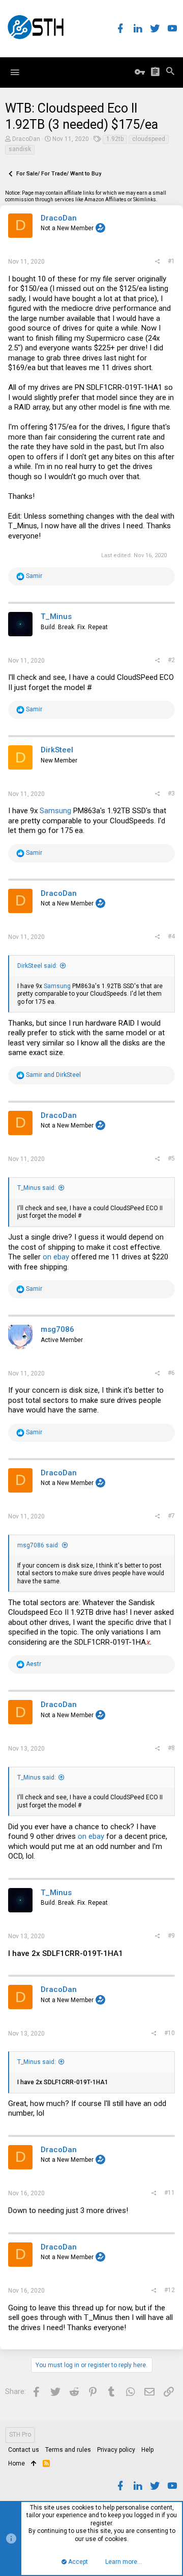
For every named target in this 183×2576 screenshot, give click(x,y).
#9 (171, 1936)
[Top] (34, 2464)
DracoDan (26, 139)
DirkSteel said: (37, 966)
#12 (170, 2290)
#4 (171, 936)
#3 (171, 793)
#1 (171, 261)
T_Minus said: (37, 1188)
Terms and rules (68, 2450)
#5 (171, 1158)
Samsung (55, 811)
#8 (171, 1748)
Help (147, 2450)
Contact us (24, 2450)
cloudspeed (149, 139)
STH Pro (20, 2435)
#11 (170, 2193)
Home (17, 2463)
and (53, 1075)
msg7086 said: (38, 1545)
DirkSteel (57, 750)
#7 (171, 1516)
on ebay (56, 1257)
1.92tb (115, 139)
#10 (170, 2033)
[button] (15, 72)
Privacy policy (116, 2450)
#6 (171, 1373)
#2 (171, 660)
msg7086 (57, 1329)
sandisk (20, 149)
